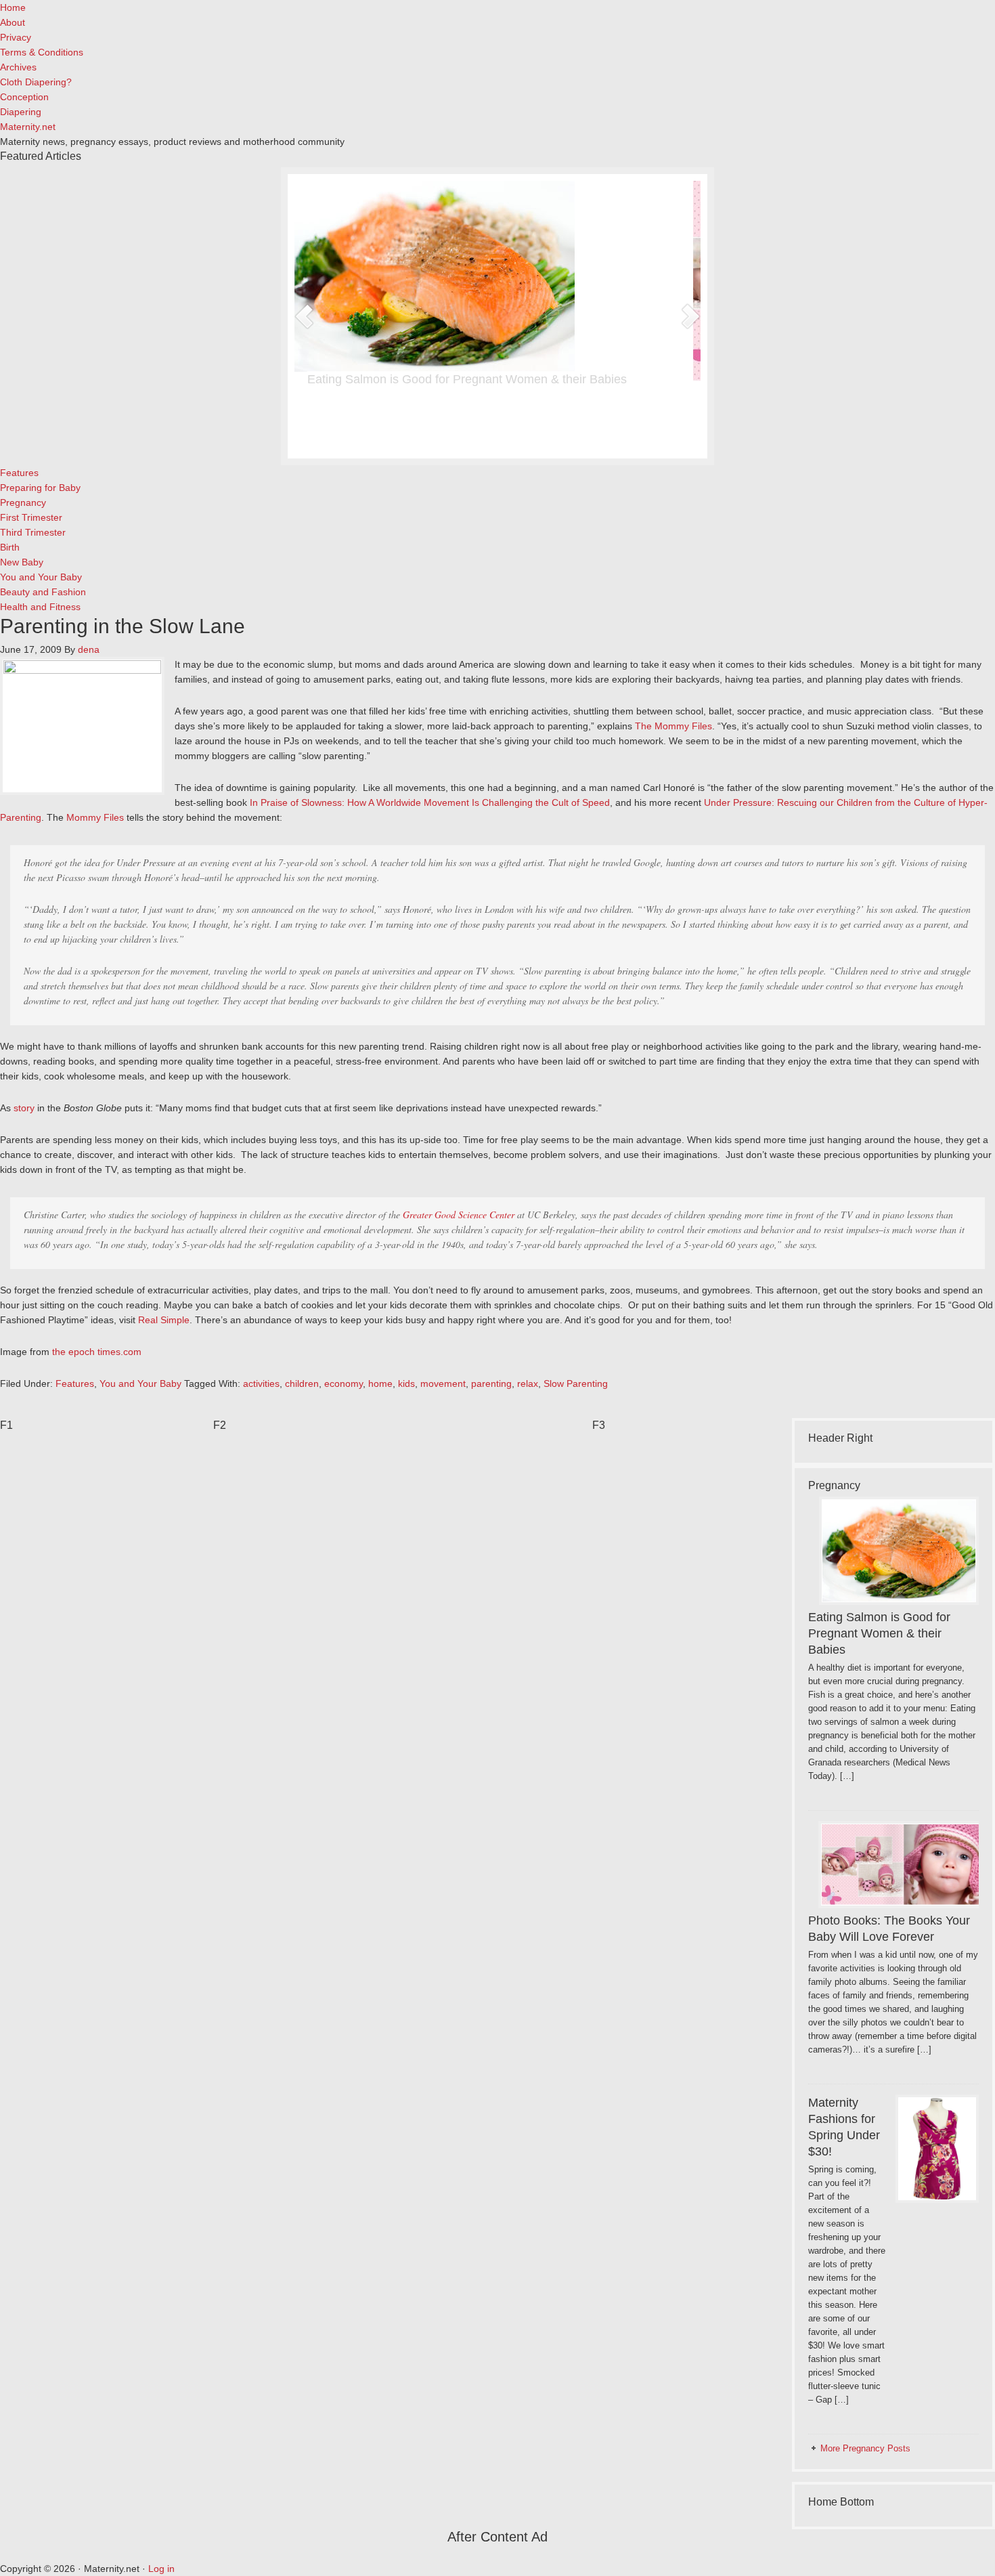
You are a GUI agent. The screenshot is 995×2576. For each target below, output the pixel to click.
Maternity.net (28, 127)
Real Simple (164, 1320)
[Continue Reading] (537, 438)
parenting (491, 1383)
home (380, 1383)
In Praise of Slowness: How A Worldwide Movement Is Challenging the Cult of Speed (430, 802)
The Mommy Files (673, 726)
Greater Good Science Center (459, 1215)
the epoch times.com (97, 1352)
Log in (161, 2569)
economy (344, 1383)
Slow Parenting (576, 1383)
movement (443, 1383)
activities (261, 1383)
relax (528, 1383)
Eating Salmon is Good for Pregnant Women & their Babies (474, 379)
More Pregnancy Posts (865, 2448)
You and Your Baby (140, 1383)
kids (406, 1383)
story (24, 1108)
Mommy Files (95, 817)
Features (75, 1383)
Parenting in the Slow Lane (123, 626)
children (302, 1383)
